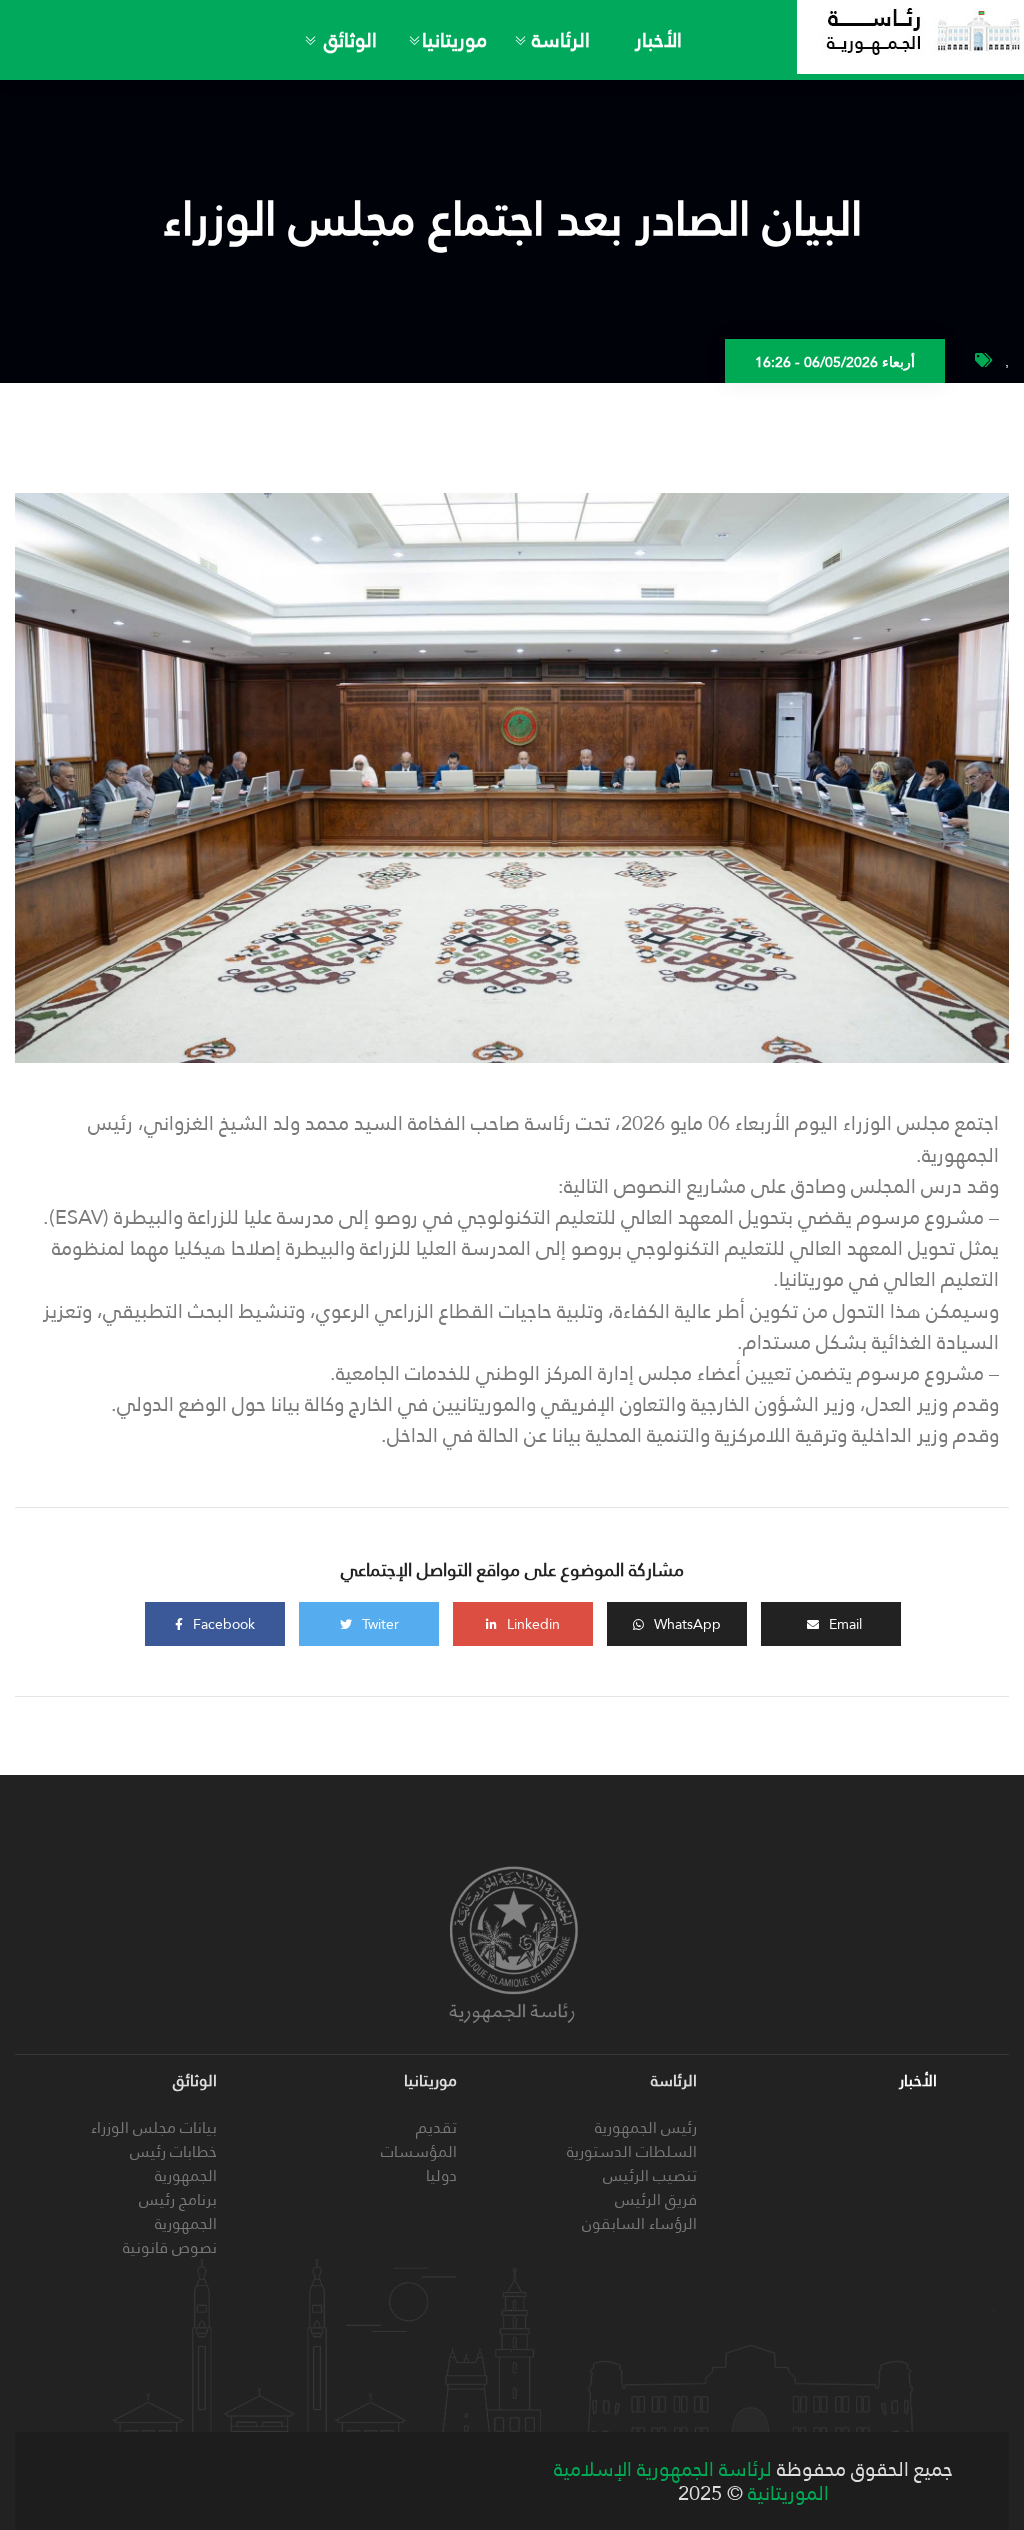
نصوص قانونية (170, 2247)
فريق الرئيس (656, 2199)
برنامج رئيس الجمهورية (178, 2211)
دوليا (441, 2175)
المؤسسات (419, 2151)
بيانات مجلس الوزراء (154, 2127)
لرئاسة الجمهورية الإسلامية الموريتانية (691, 2481)
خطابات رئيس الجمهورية (173, 2163)
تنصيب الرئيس (650, 2175)
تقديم (436, 2127)
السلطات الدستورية (632, 2151)
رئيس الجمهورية (646, 2127)
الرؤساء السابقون (639, 2223)
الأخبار (658, 40)
